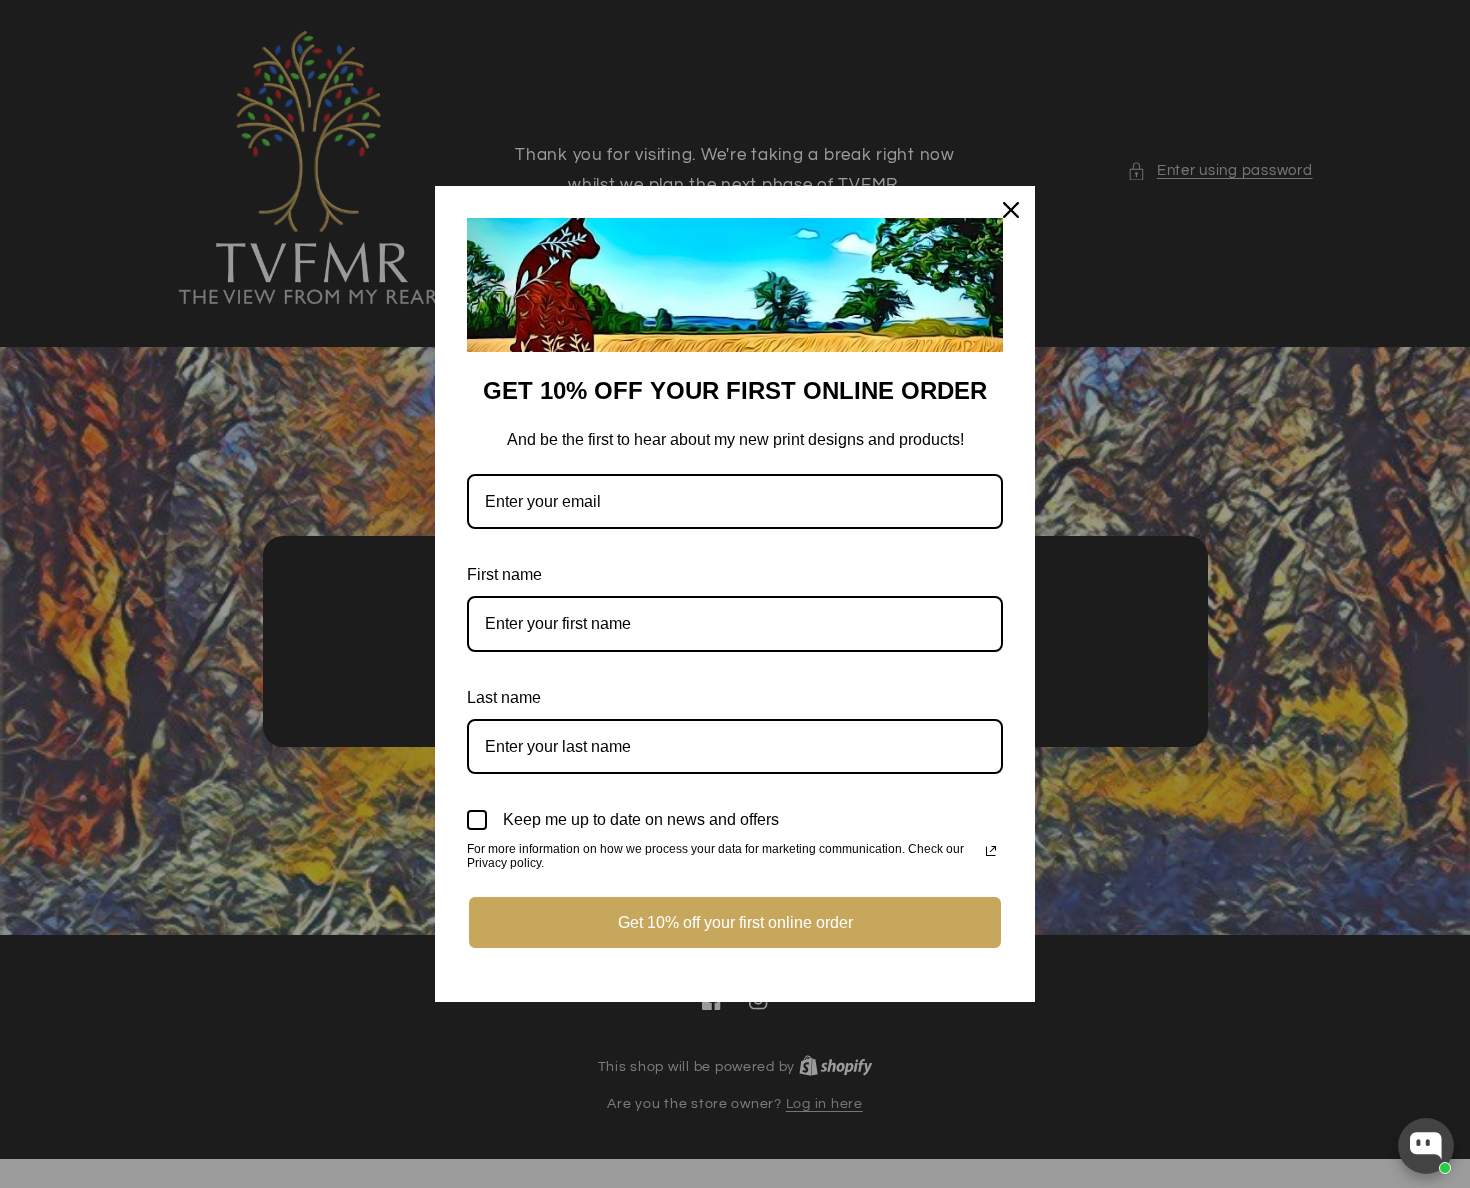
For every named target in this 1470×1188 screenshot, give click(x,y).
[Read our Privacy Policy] (991, 851)
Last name (504, 697)
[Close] (1011, 210)
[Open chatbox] (1426, 1146)
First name (504, 574)
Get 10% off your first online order (735, 922)
